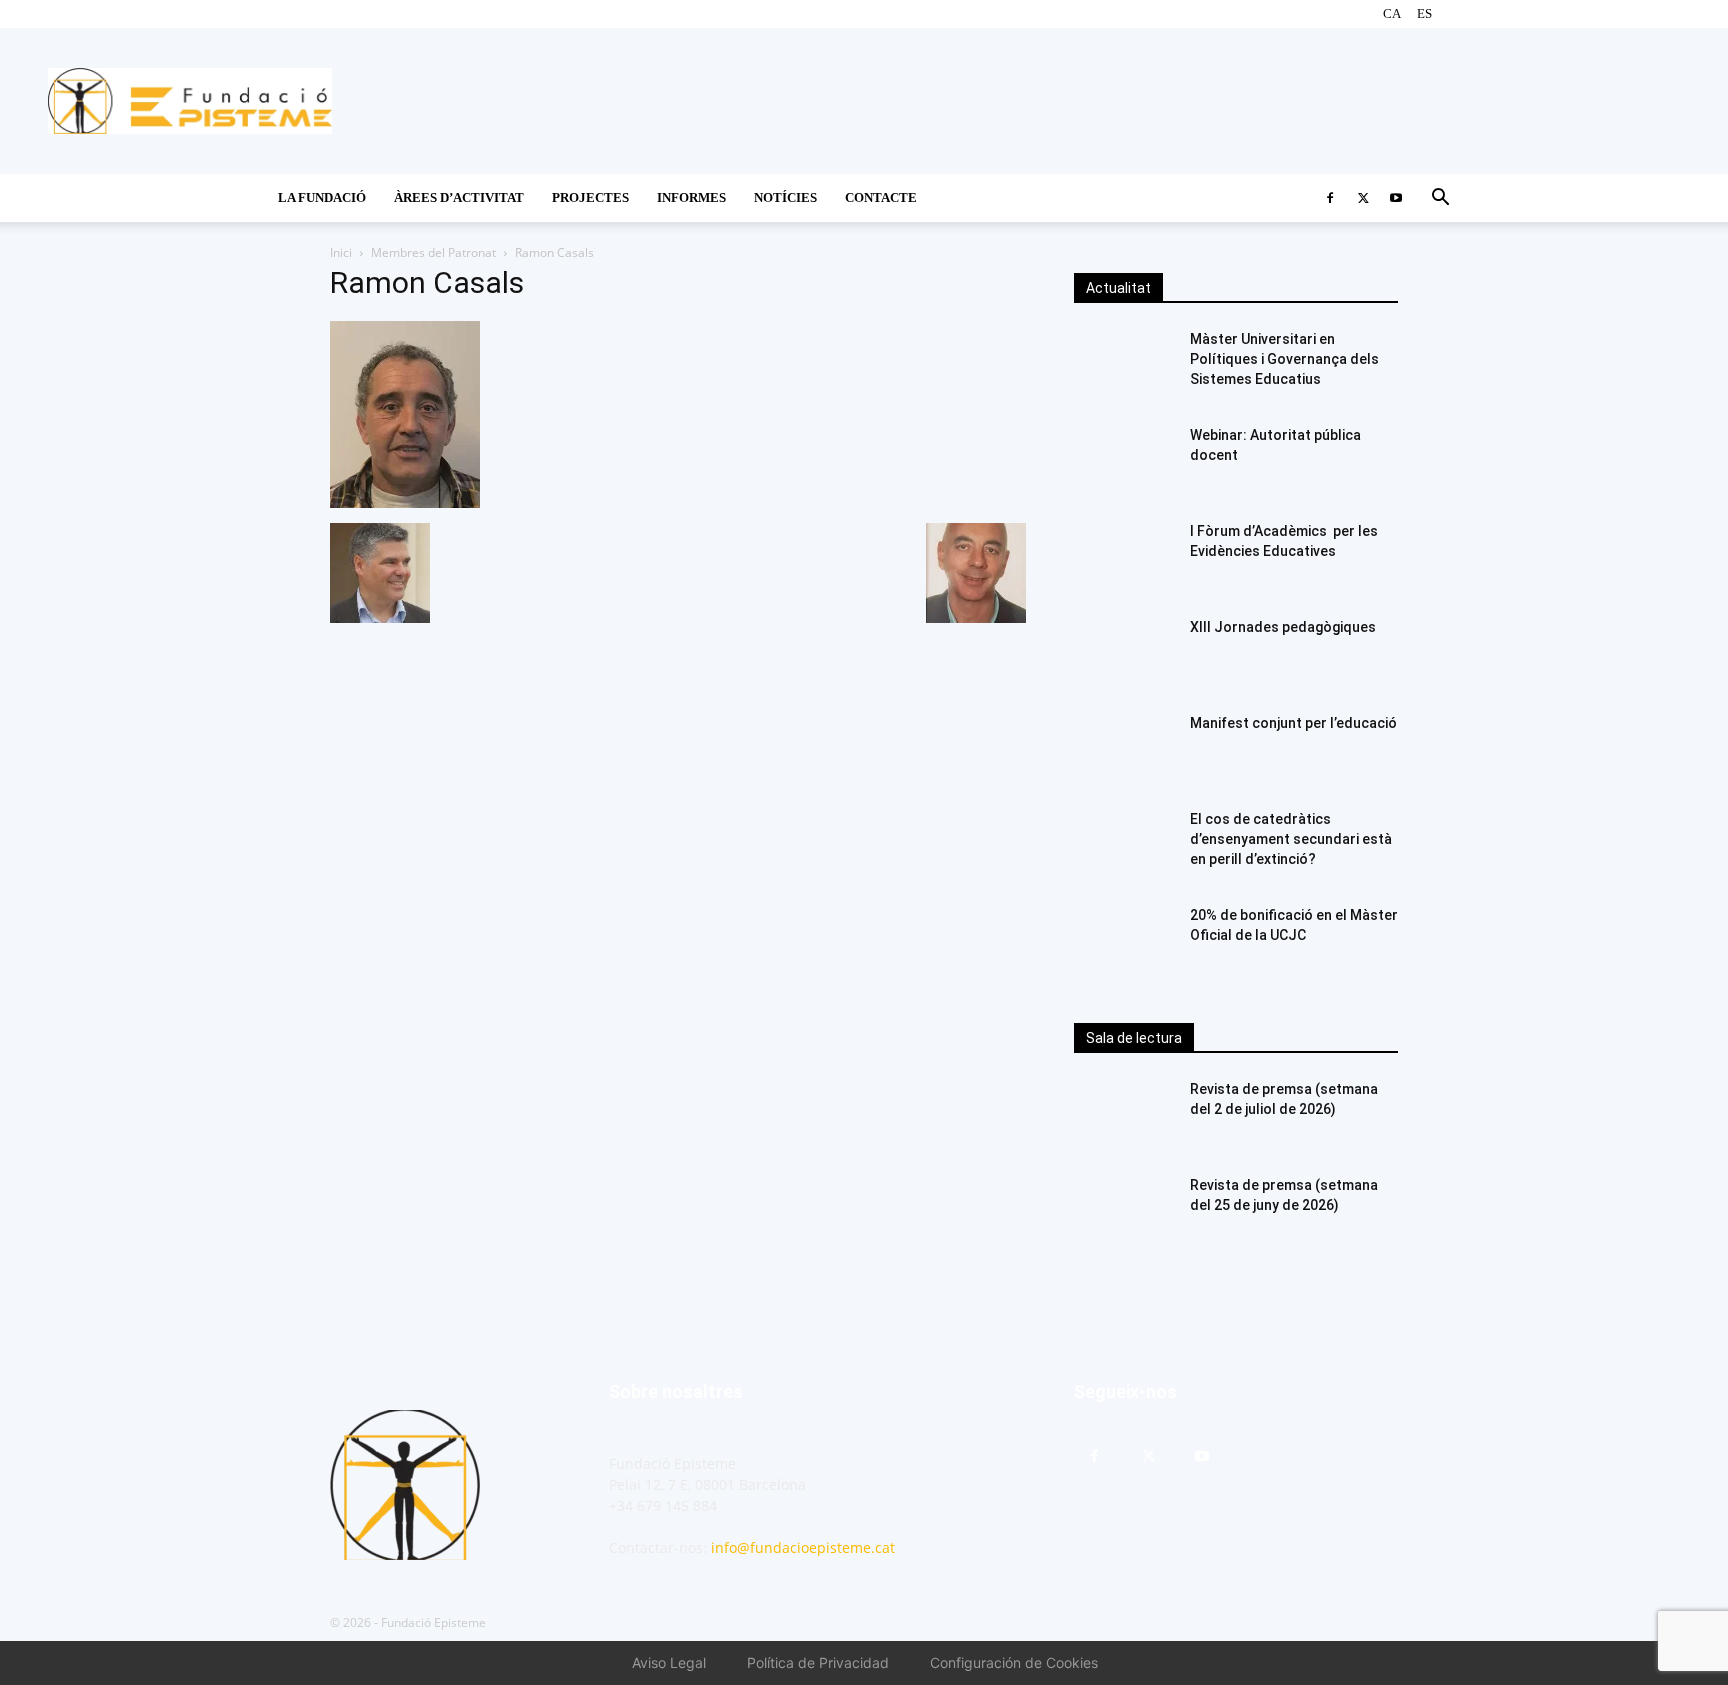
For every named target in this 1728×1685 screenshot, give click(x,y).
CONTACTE (881, 197)
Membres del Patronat (433, 252)
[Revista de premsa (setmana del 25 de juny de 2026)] (1124, 1210)
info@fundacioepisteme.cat (803, 1547)
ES (1424, 13)
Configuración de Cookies (1014, 1662)
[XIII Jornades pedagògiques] (1124, 652)
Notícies (785, 197)
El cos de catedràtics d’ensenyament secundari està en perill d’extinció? (1291, 839)
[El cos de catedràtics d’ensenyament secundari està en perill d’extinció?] (1124, 844)
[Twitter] (1363, 198)
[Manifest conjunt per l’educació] (1124, 748)
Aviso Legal (669, 1662)
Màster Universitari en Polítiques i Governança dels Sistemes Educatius (1284, 359)
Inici (341, 252)
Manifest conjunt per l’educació (1293, 723)
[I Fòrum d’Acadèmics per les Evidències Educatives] (1124, 556)
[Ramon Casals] (405, 502)
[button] (1440, 199)
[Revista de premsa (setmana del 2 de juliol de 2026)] (1124, 1114)
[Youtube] (1396, 198)
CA (1392, 13)
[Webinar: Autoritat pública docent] (1124, 460)
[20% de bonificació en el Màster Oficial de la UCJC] (1124, 940)
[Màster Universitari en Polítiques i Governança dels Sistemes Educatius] (1124, 364)
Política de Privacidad (818, 1662)
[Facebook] (1330, 198)
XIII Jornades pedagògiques (1283, 627)
